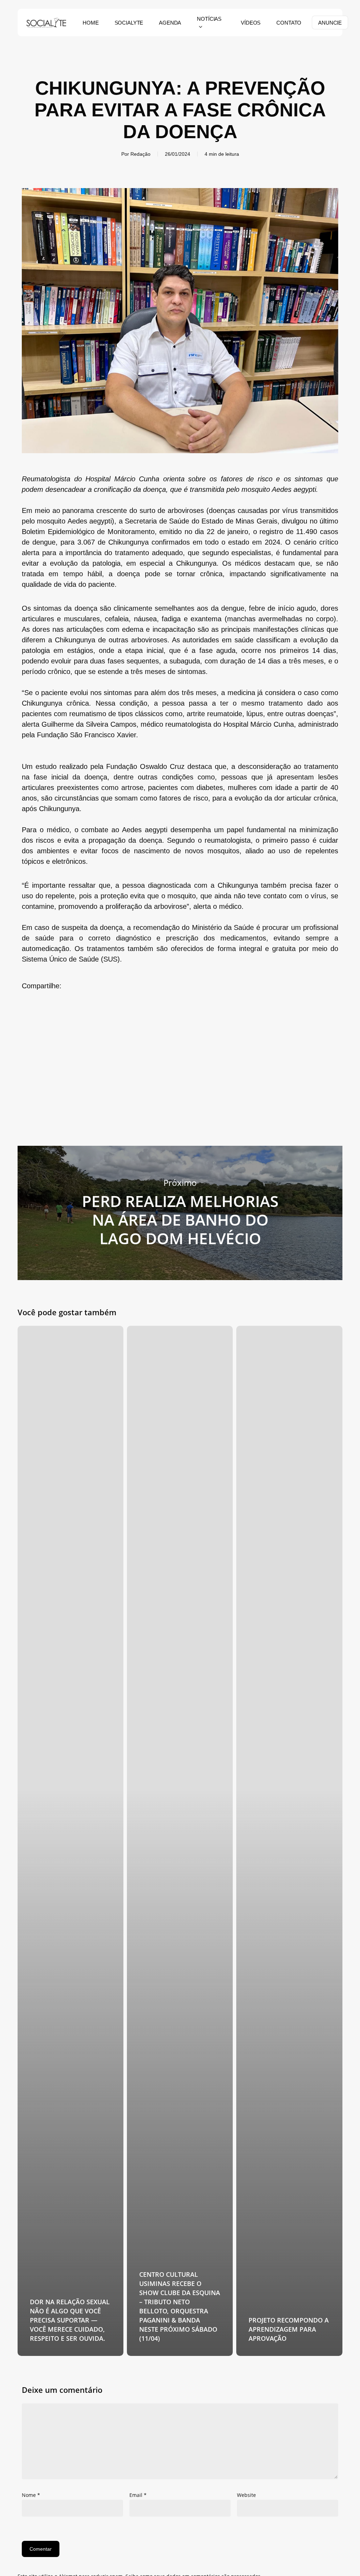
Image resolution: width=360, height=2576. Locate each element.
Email (138, 2495)
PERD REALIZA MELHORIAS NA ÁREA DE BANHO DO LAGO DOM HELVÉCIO (180, 1213)
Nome (31, 2495)
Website (246, 2495)
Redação (140, 154)
